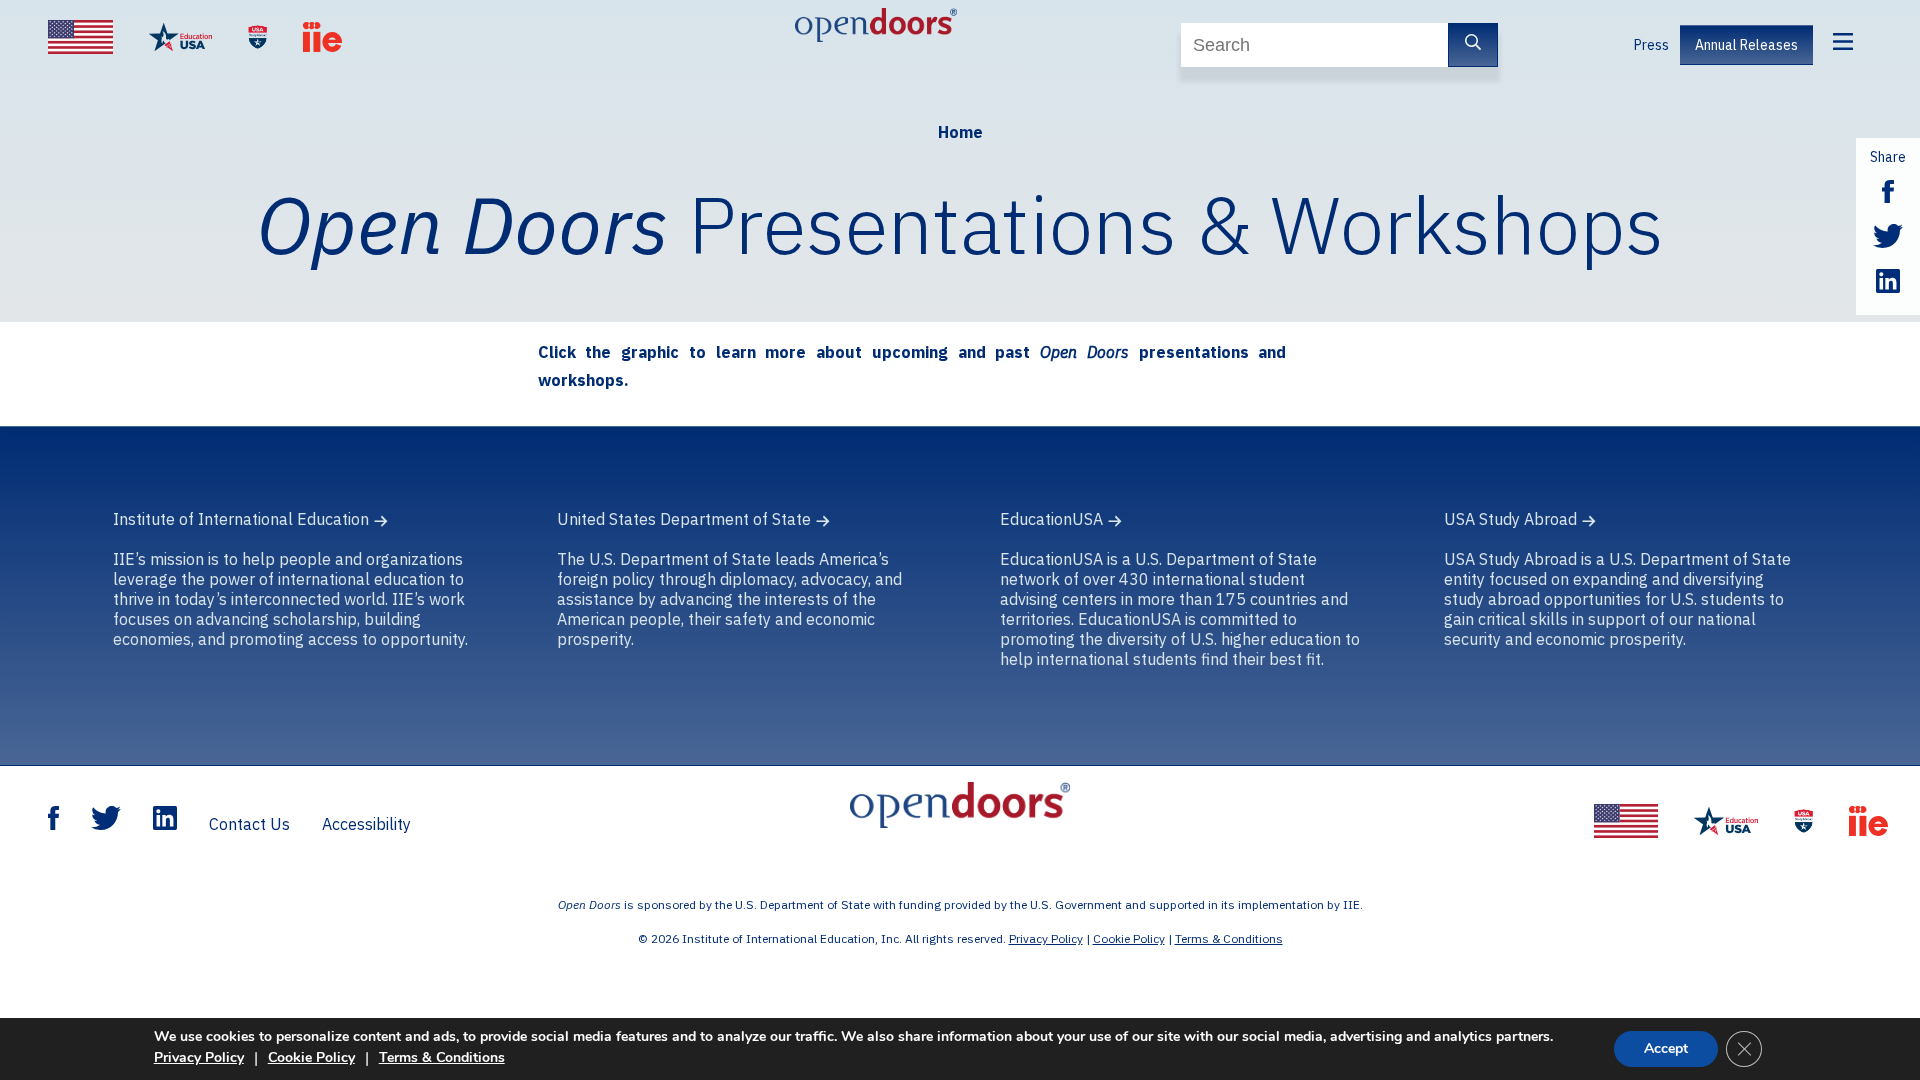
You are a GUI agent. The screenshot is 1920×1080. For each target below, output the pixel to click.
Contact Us (249, 824)
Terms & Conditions (1229, 938)
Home (960, 132)
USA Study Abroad (1510, 519)
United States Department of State (684, 519)
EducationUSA (1051, 519)
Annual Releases (1746, 45)
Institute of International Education (241, 519)
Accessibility (366, 824)
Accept (1666, 1048)
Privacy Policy (1046, 938)
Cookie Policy (1129, 938)
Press (1651, 45)
